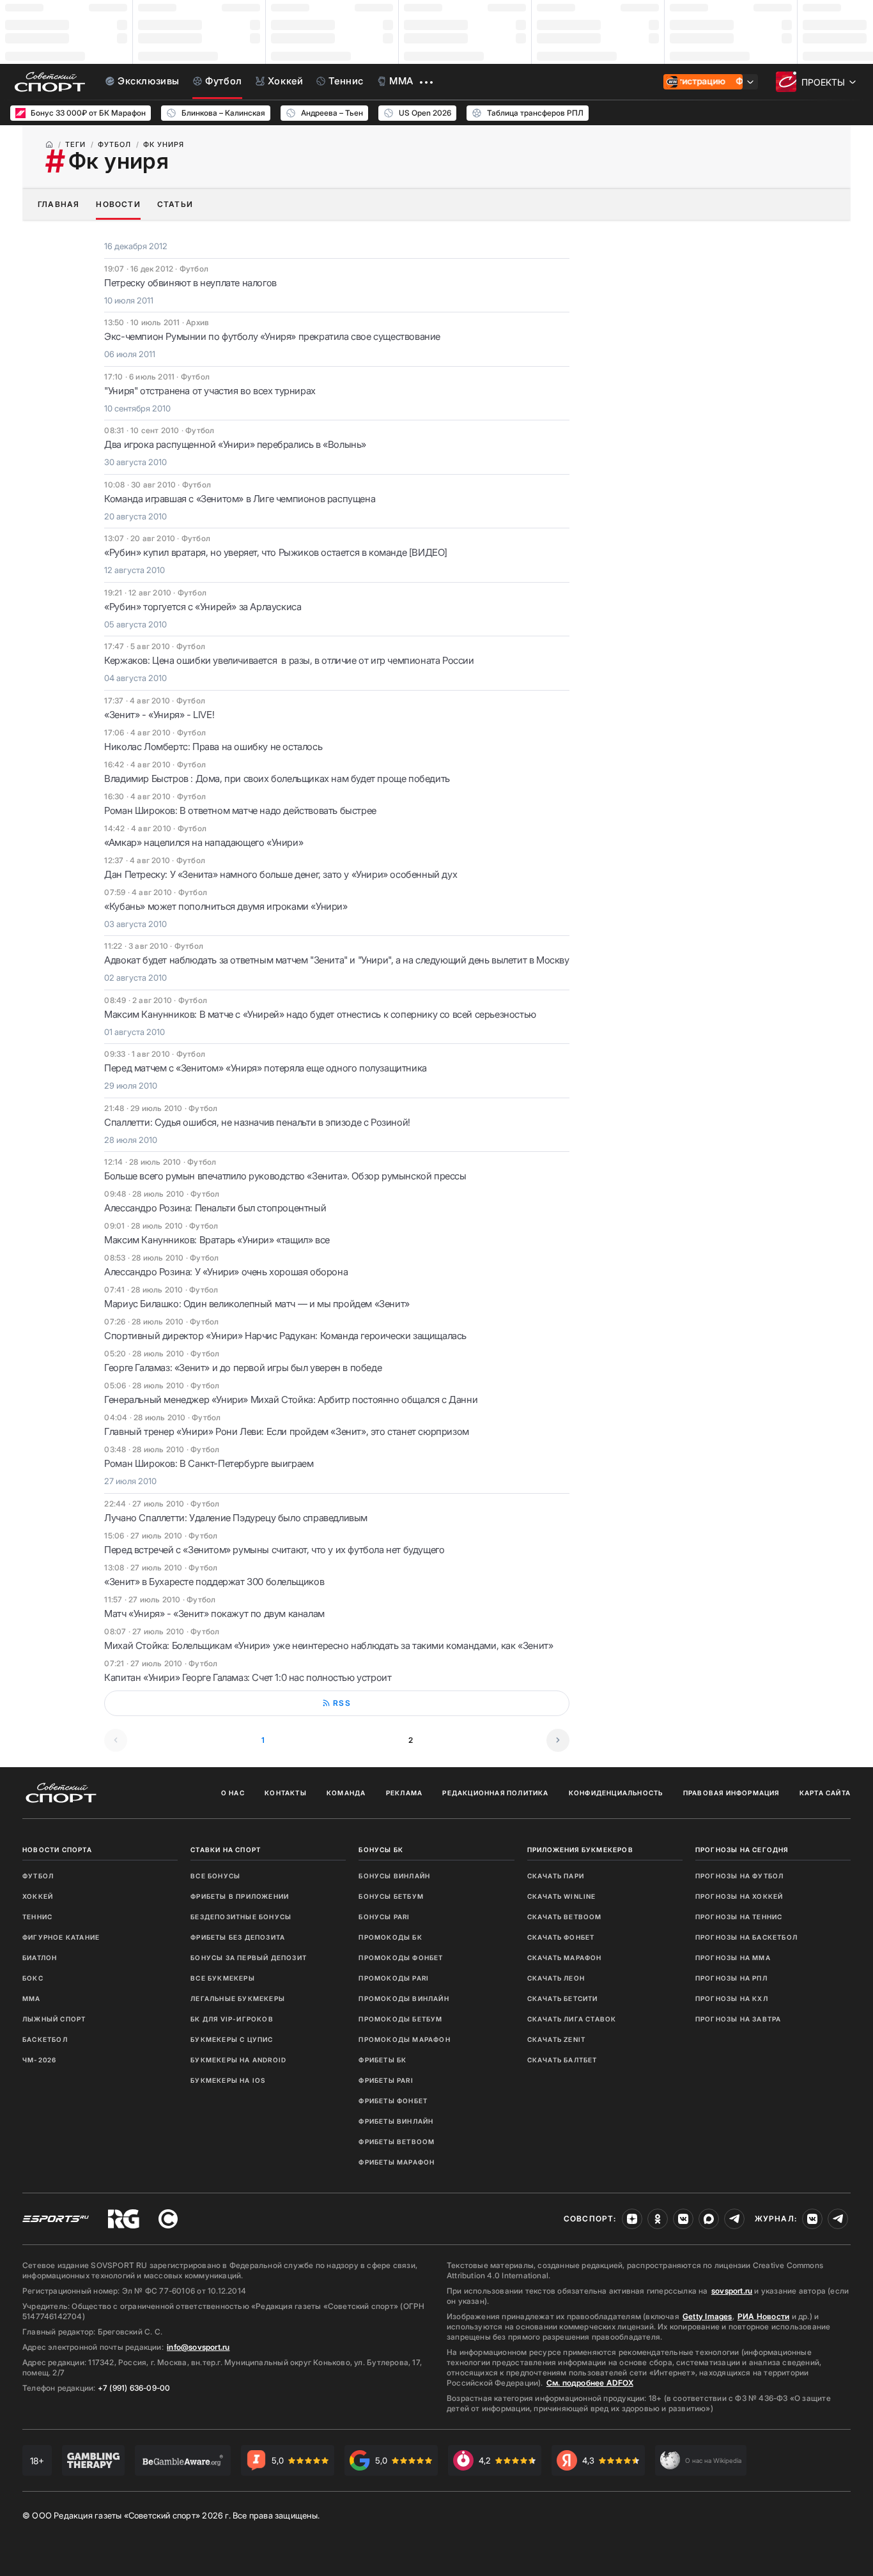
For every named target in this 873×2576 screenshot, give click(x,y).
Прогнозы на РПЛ (731, 1978)
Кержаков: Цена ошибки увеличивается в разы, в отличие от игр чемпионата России (289, 660)
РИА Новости (763, 2316)
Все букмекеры (223, 1978)
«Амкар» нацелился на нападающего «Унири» (204, 842)
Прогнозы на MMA (733, 1958)
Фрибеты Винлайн (396, 2121)
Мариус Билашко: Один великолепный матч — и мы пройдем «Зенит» (257, 1304)
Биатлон (40, 1958)
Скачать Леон (556, 1978)
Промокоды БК (390, 1937)
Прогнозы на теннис (739, 1917)
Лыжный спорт (54, 2019)
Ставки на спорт (226, 1850)
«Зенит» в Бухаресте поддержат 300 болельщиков (214, 1582)
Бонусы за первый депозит (249, 1958)
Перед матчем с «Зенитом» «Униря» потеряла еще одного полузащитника (266, 1068)
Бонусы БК (381, 1850)
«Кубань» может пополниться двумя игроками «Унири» (226, 906)
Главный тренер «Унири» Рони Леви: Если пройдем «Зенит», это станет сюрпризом (287, 1431)
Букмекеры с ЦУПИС (232, 2039)
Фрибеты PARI (386, 2080)
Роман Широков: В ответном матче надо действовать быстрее (240, 810)
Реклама (404, 1793)
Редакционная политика (495, 1793)
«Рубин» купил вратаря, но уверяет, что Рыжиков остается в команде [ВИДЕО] (276, 552)
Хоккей (38, 1896)
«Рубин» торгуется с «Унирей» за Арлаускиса (203, 607)
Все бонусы (215, 1876)
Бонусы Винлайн (394, 1876)
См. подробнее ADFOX (590, 2383)
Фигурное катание (61, 1937)
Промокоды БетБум (400, 2019)
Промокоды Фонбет (401, 1958)
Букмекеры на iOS (228, 2080)
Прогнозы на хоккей (739, 1896)
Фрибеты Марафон (397, 2162)
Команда (346, 1793)
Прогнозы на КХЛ (732, 1998)
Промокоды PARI (394, 1978)
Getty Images (707, 2316)
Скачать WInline (562, 1896)
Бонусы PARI (384, 1917)
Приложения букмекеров (580, 1850)
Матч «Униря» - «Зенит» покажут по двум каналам (214, 1614)
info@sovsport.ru (198, 2347)
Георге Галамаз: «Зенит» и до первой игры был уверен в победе (243, 1368)
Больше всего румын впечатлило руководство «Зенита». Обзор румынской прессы (285, 1176)
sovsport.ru (732, 2291)
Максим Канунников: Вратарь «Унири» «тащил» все (217, 1240)
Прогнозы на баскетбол (746, 1937)
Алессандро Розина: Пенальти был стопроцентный (215, 1208)
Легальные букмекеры (238, 1998)
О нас (233, 1793)
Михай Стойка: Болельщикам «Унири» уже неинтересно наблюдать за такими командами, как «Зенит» (328, 1645)
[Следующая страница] (558, 1740)
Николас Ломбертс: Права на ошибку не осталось (213, 747)
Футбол (38, 1876)
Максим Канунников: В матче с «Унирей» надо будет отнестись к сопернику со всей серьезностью (320, 1014)
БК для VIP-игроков (232, 2019)
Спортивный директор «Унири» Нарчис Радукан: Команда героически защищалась (285, 1336)
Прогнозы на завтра (738, 2019)
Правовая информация (731, 1793)
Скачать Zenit (557, 2039)
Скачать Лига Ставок (572, 2019)
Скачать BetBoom (565, 1917)
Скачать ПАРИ (556, 1876)
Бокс (33, 1978)
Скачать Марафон (565, 1958)
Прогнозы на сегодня (742, 1850)
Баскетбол (45, 2039)
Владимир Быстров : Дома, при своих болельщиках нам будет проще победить (277, 778)
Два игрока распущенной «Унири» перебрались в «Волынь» (235, 444)
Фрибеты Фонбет (393, 2101)
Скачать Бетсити (563, 1998)
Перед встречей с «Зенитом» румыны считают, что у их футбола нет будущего (274, 1550)
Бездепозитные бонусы (241, 1917)
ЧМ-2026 (39, 2060)
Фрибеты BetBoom (397, 2142)
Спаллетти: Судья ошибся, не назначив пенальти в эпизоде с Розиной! (257, 1122)
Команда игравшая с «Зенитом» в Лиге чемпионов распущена (240, 499)
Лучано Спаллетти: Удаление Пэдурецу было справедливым (236, 1518)
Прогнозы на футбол (740, 1876)
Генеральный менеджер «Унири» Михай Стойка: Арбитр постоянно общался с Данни (291, 1399)
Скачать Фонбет (561, 1937)
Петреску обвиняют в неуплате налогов (190, 283)
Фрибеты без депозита (238, 1937)
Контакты (286, 1793)
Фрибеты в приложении (240, 1896)
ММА (32, 1998)
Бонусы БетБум (391, 1896)
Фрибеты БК (382, 2060)
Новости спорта (57, 1850)
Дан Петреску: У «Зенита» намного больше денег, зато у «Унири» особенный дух (281, 874)
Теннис (37, 1917)
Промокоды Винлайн (404, 1998)
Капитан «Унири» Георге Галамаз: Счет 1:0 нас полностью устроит (248, 1677)
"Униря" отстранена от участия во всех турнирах (210, 391)
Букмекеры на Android (238, 2060)
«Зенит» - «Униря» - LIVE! (159, 715)
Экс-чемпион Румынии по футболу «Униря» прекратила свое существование (272, 336)
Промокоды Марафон (404, 2039)
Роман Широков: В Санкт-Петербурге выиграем (209, 1463)
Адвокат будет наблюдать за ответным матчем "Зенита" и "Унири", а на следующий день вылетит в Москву (336, 960)
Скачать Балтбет (562, 2060)
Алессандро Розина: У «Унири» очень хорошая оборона (226, 1272)
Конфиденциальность (616, 1793)
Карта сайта (825, 1793)
